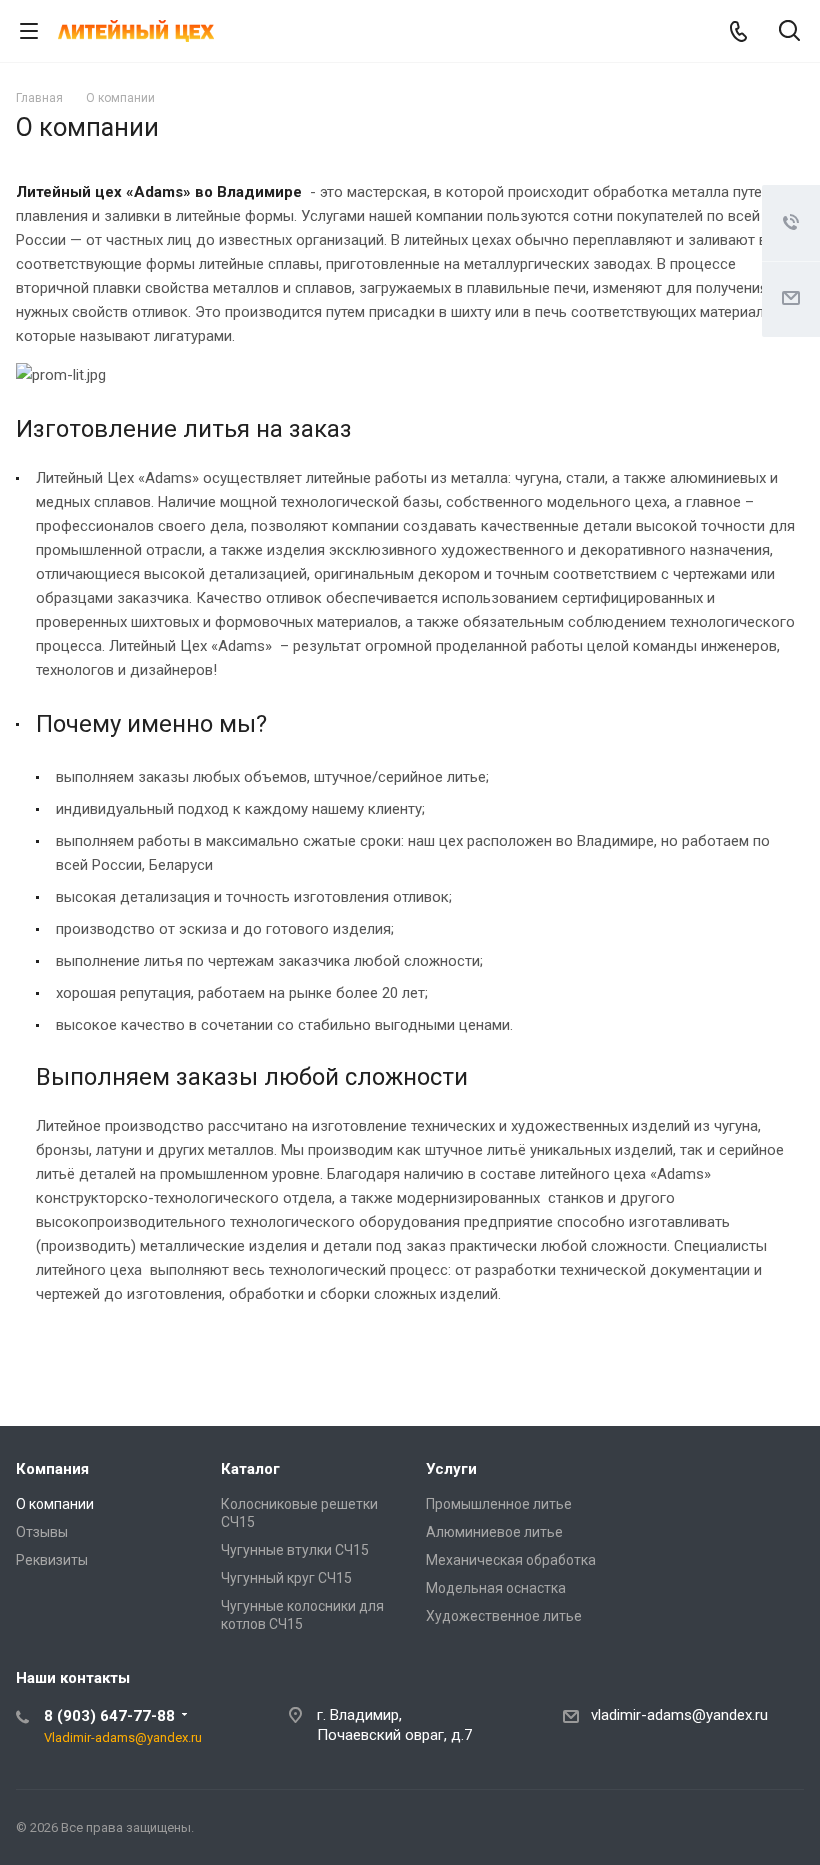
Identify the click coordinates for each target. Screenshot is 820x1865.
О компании (55, 1504)
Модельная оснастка (496, 1588)
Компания (52, 1469)
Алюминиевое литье (494, 1532)
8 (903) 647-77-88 (109, 1716)
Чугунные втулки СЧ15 (295, 1550)
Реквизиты (52, 1560)
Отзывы (42, 1532)
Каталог (250, 1469)
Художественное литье (504, 1616)
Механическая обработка (511, 1560)
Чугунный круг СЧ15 (286, 1578)
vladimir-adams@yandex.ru (679, 1715)
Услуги (451, 1469)
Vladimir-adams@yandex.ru (123, 1737)
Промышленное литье (499, 1504)
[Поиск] (789, 32)
